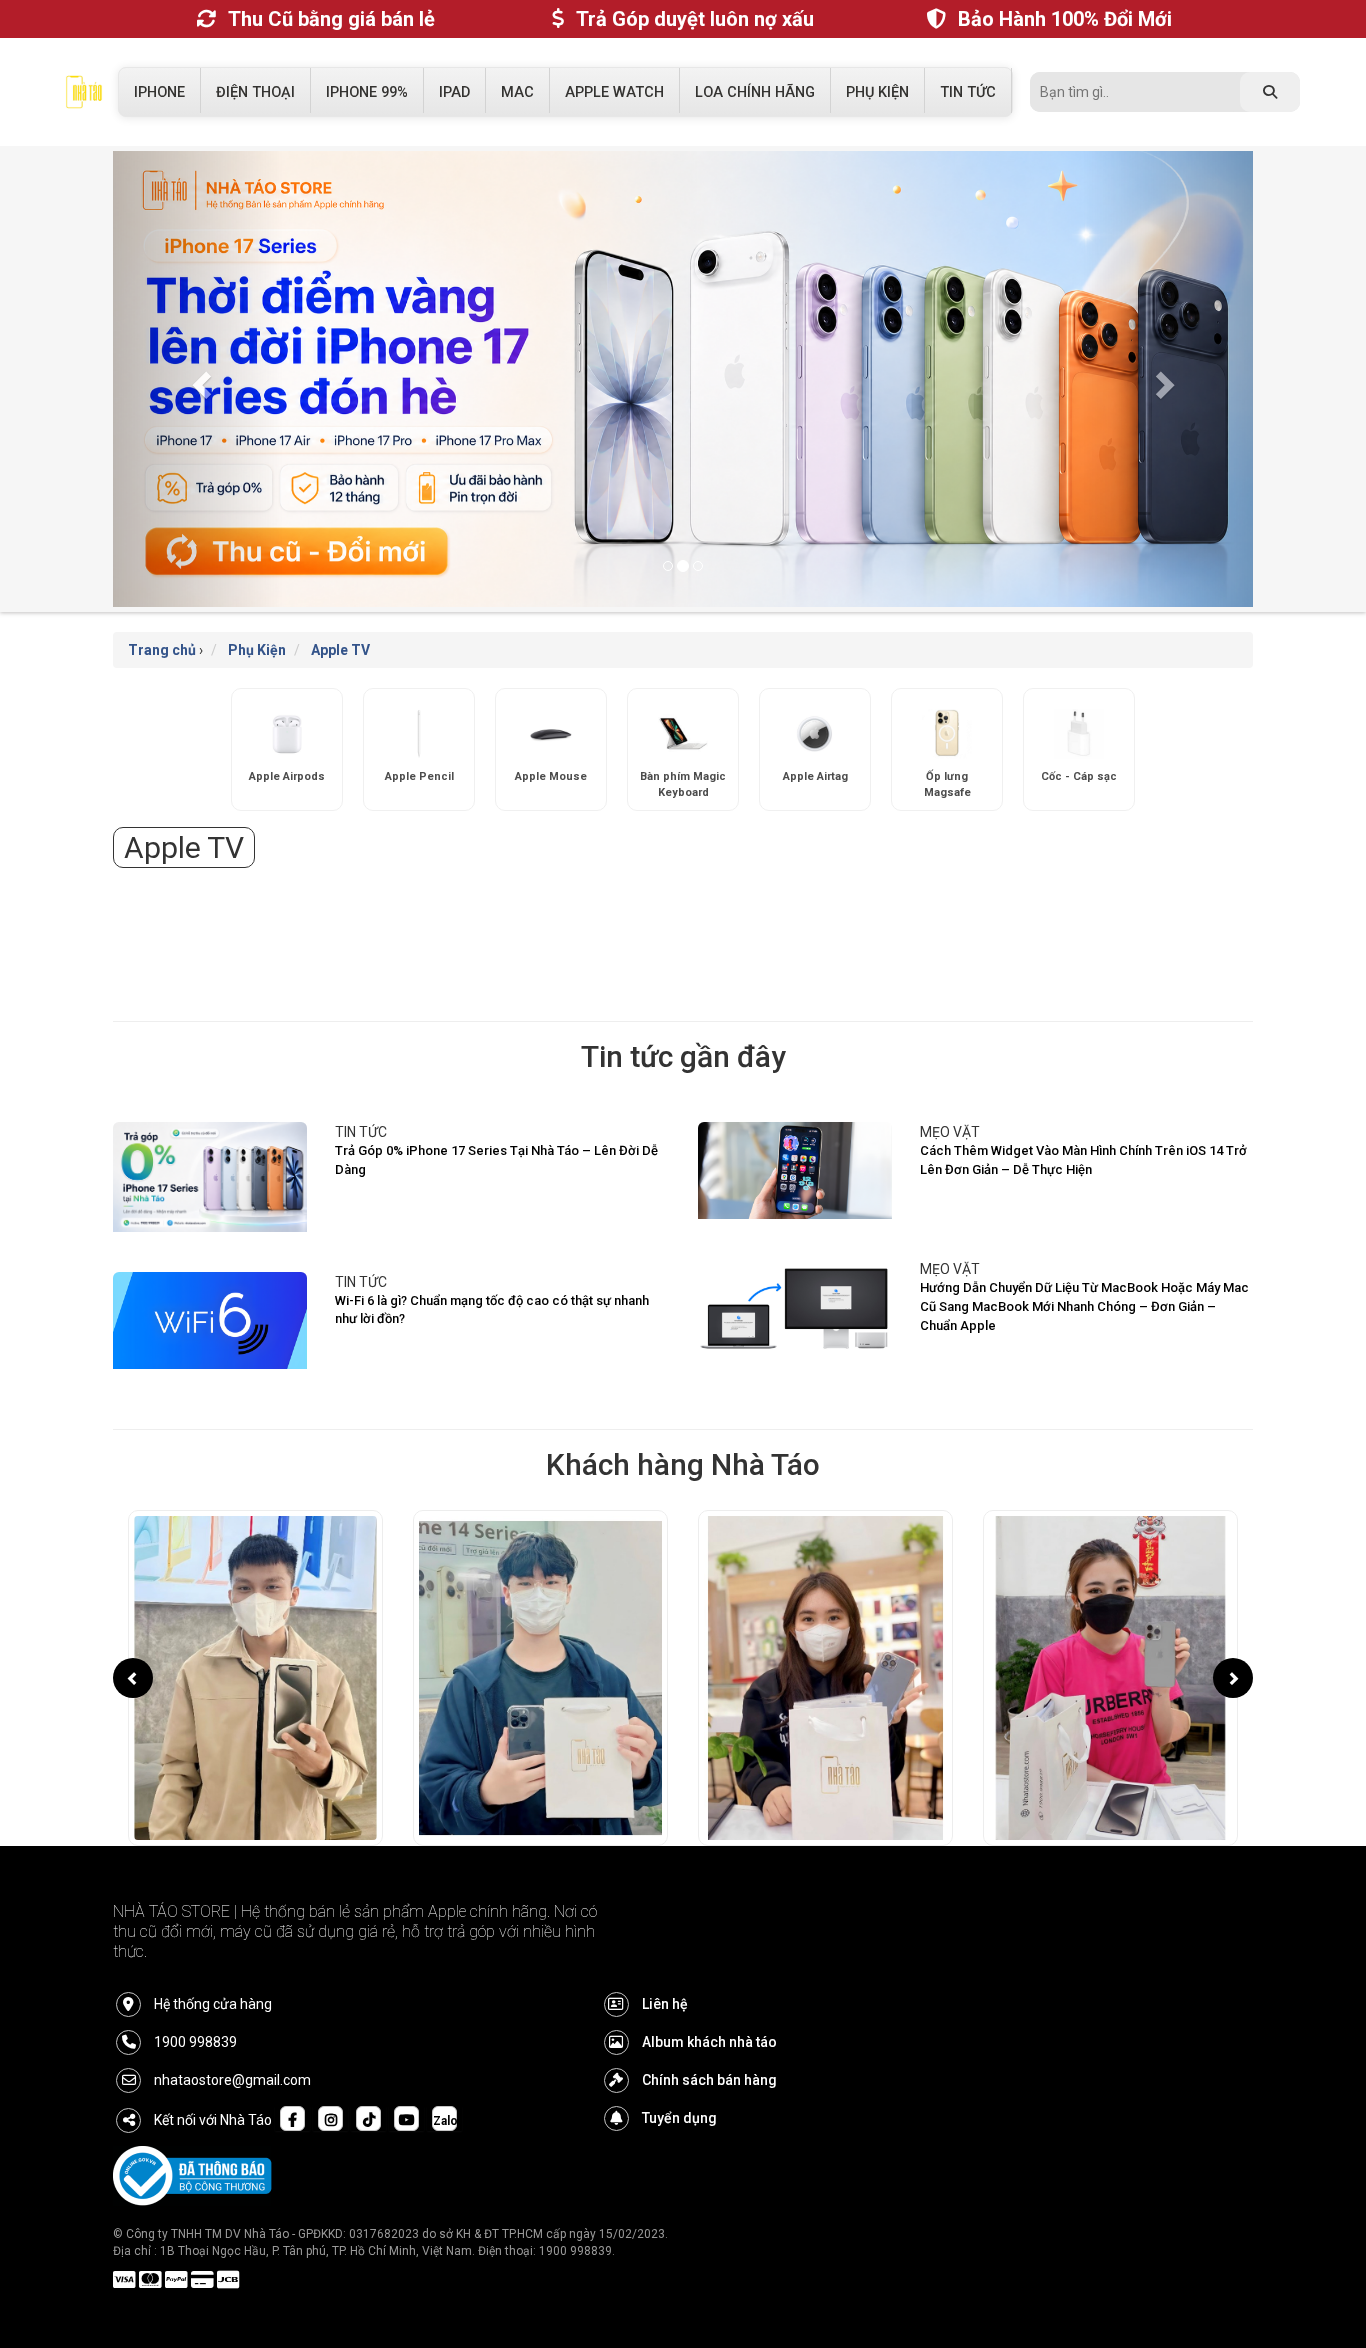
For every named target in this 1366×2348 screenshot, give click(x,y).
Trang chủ (162, 650)
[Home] (83, 97)
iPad (454, 92)
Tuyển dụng (679, 2118)
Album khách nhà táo (709, 2042)
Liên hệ (665, 2004)
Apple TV (340, 650)
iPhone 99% (367, 92)
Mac (517, 92)
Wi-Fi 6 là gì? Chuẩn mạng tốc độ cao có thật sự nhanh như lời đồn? (492, 1310)
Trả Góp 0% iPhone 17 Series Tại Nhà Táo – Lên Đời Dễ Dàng (496, 1160)
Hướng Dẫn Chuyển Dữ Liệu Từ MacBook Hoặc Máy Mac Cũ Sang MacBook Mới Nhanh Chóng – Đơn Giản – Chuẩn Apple (1084, 1306)
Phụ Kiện (877, 92)
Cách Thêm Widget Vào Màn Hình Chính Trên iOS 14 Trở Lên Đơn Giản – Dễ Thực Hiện (1083, 1160)
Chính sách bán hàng (709, 2080)
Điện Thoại (255, 92)
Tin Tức (968, 92)
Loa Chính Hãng (755, 92)
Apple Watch (614, 92)
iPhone (159, 92)
